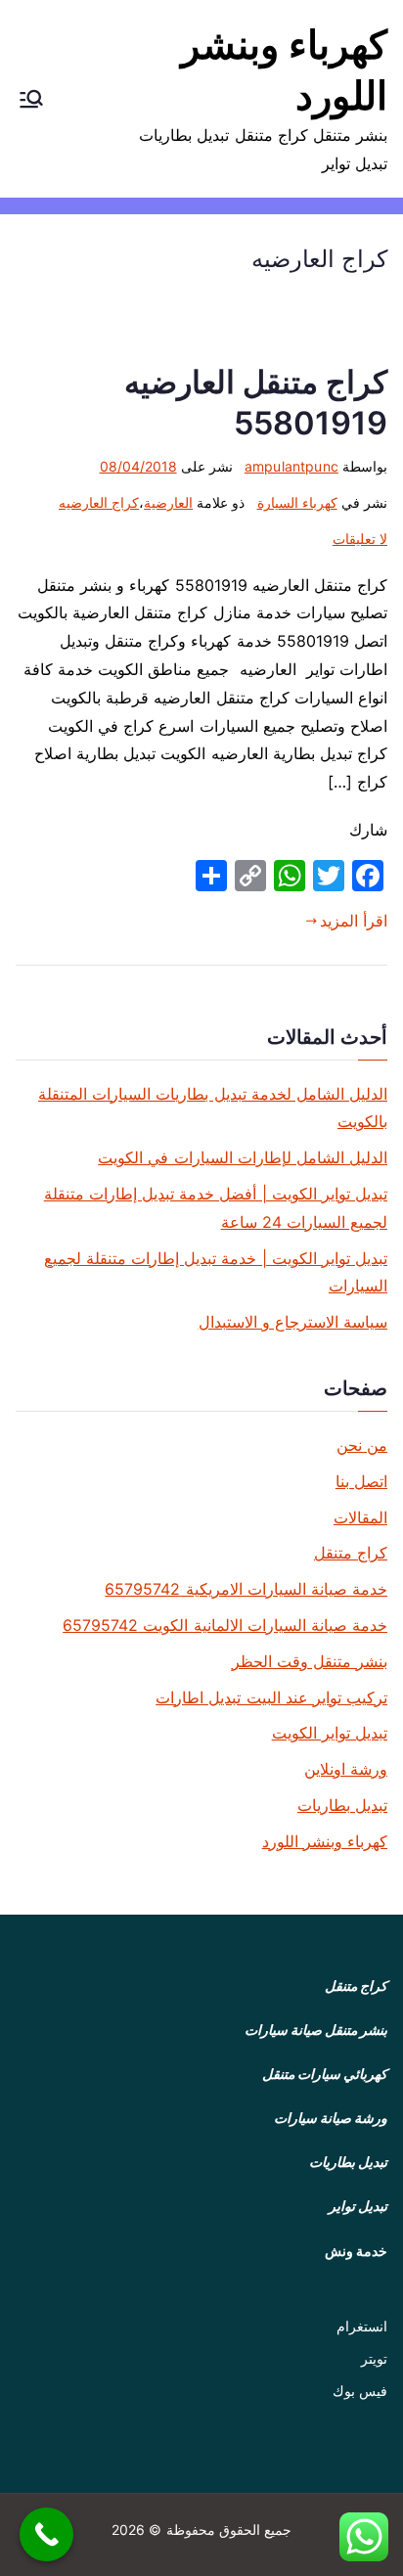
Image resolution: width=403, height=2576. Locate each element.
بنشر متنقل (356, 2030)
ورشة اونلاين (346, 1769)
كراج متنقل (351, 1553)
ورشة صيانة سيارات (331, 2118)
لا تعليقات (360, 539)
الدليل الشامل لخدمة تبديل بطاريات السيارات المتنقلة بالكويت (213, 1108)
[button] (31, 99)
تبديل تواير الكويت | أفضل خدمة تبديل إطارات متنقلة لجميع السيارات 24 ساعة (216, 1208)
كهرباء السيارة (297, 502)
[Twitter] (329, 876)
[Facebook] (368, 876)
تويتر (374, 2358)
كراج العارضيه (99, 502)
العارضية (168, 502)
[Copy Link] (250, 876)
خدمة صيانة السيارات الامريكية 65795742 (246, 1589)
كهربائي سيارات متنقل (325, 2074)
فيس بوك (360, 2391)
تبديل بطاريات (342, 1805)
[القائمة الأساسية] (31, 99)
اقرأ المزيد (354, 921)
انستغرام (362, 2326)
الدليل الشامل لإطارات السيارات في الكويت (243, 1157)
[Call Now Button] (46, 2534)
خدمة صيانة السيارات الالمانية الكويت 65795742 (225, 1625)
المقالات (360, 1517)
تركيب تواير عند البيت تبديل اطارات (271, 1697)
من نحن (362, 1445)
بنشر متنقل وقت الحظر (310, 1661)
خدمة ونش (356, 2251)
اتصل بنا (361, 1481)
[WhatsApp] (290, 876)
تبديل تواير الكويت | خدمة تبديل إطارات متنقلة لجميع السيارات (216, 1272)
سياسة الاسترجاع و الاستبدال (293, 1322)
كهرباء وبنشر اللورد (325, 1841)
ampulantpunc (291, 466)
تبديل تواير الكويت (330, 1733)
